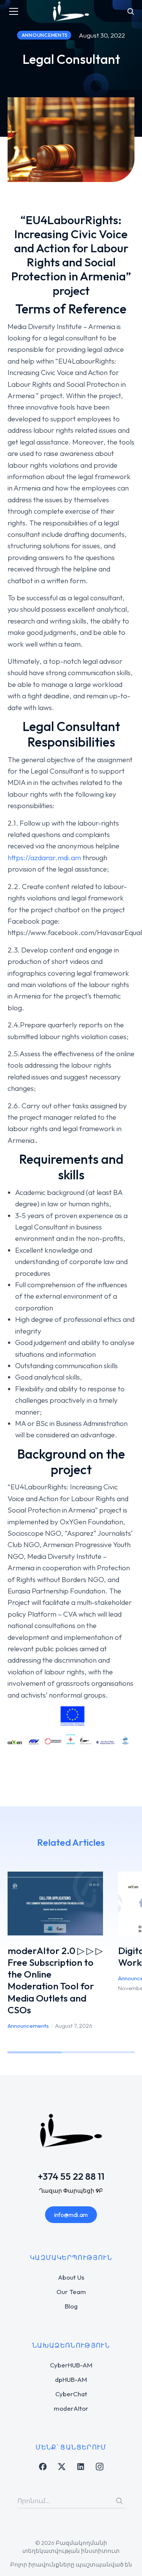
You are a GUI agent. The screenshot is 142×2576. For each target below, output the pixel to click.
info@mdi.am (71, 2215)
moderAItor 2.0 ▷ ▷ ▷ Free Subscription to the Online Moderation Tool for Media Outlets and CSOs (55, 1980)
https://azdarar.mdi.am (44, 858)
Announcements (28, 2026)
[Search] (119, 2501)
